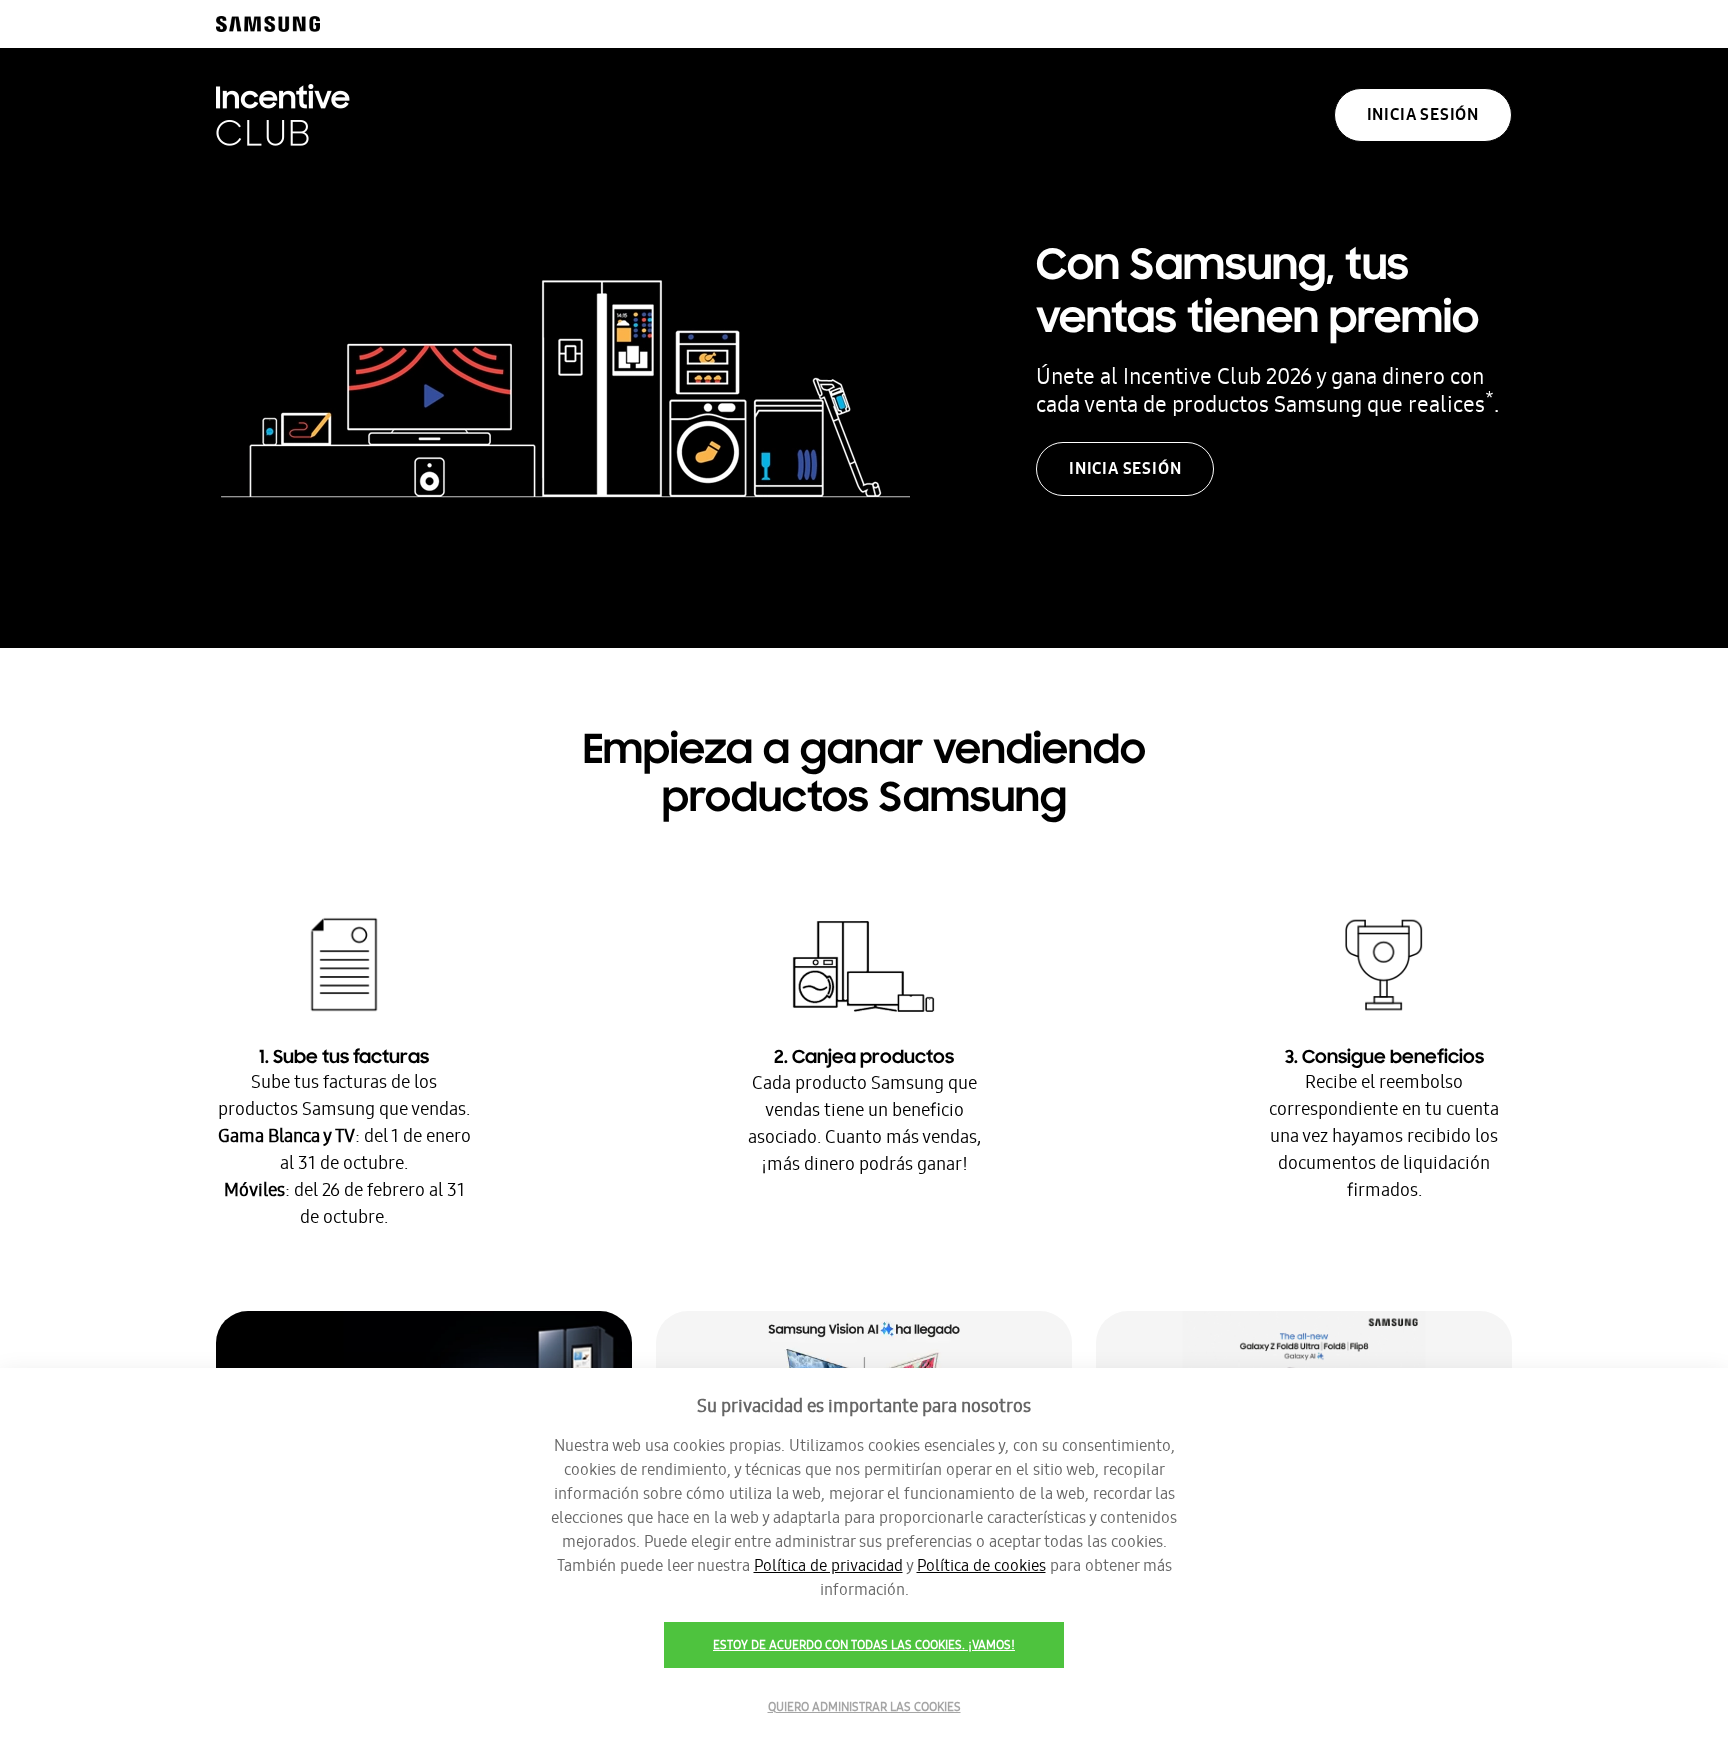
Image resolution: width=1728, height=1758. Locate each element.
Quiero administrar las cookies (864, 1707)
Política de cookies (981, 1565)
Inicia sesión (1423, 114)
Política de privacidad (828, 1565)
